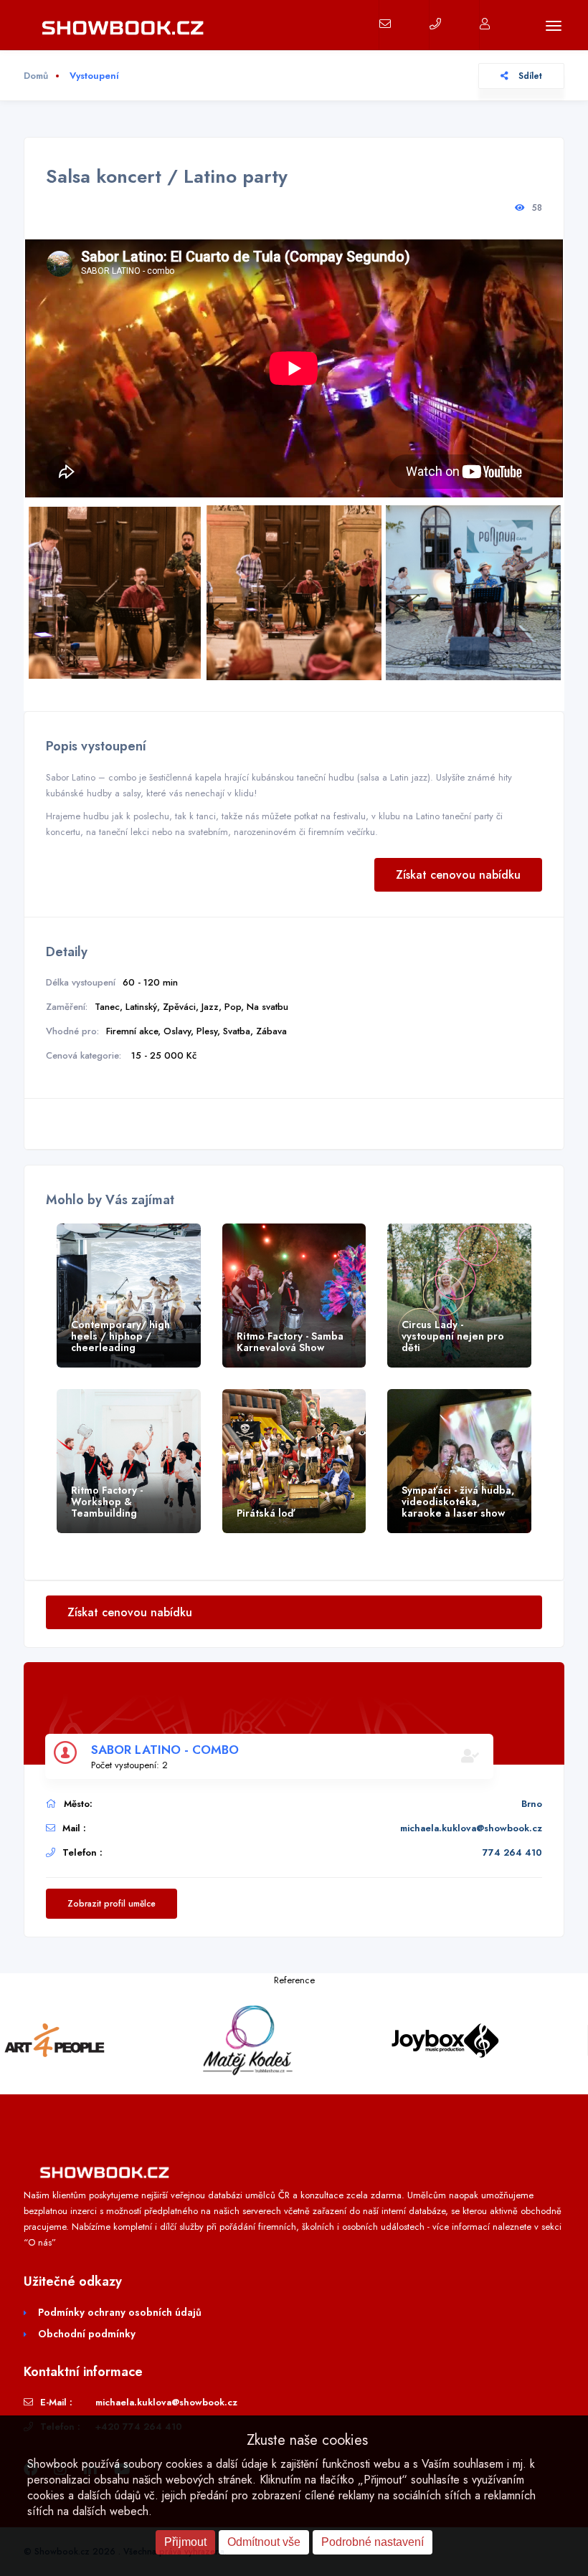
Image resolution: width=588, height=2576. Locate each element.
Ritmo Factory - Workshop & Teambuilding (107, 1502)
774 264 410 (512, 1852)
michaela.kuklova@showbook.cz (471, 1828)
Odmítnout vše (264, 2542)
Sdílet (529, 76)
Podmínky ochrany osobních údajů (120, 2312)
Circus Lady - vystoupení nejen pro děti (453, 1336)
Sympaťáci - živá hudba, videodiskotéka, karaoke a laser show (458, 1502)
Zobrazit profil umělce (112, 1904)
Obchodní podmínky (87, 2334)
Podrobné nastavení (373, 2542)
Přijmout (185, 2542)
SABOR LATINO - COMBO (165, 1750)
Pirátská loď (265, 1513)
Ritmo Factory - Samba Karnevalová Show (290, 1342)
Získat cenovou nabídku (458, 875)
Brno (532, 1804)
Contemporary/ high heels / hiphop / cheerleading (120, 1336)
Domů (36, 76)
